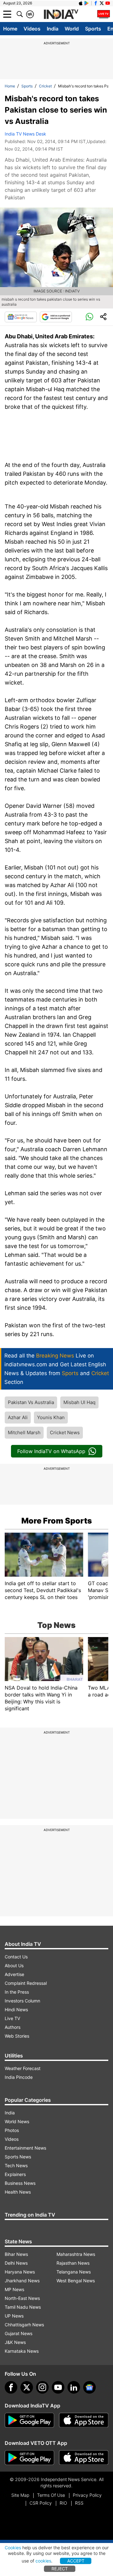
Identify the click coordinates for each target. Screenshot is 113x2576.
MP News (14, 2289)
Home (10, 29)
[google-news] (89, 2387)
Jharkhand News (22, 2281)
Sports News (18, 2157)
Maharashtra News (76, 2254)
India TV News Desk (25, 134)
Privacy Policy (87, 2495)
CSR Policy (41, 2503)
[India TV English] (61, 14)
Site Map (20, 2495)
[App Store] (84, 2420)
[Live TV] (104, 14)
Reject (60, 2569)
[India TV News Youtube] (108, 3)
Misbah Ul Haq (79, 1402)
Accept (76, 2561)
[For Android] (30, 2458)
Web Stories (17, 2036)
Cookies (13, 2548)
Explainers (15, 2174)
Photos (12, 2130)
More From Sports (57, 1521)
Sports (93, 29)
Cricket (45, 86)
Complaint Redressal (26, 1983)
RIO (63, 2503)
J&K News (15, 2342)
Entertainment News (25, 2148)
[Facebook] (11, 2387)
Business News (20, 2183)
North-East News (22, 2298)
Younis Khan (51, 1417)
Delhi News (16, 2263)
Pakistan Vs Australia (31, 1402)
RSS (79, 2503)
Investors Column (22, 2001)
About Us (14, 1965)
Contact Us (16, 1957)
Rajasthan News (73, 2263)
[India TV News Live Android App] (30, 2420)
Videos (32, 29)
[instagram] (42, 2387)
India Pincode (19, 2077)
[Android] (87, 3)
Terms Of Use (51, 2495)
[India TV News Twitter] (102, 3)
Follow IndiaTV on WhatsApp (51, 1451)
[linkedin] (74, 2387)
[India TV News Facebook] (96, 3)
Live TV (12, 2018)
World (72, 29)
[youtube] (58, 2387)
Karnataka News (22, 2351)
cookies (43, 2561)
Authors (13, 2027)
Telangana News (74, 2272)
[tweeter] (27, 2387)
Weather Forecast (23, 2068)
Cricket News (65, 1432)
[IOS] (81, 3)
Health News (18, 2192)
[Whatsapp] (89, 317)
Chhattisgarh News (24, 2325)
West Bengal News (76, 2281)
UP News (14, 2316)
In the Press (17, 1992)
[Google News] (21, 317)
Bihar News (16, 2254)
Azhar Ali (18, 1417)
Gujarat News (19, 2333)
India (53, 29)
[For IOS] (84, 2458)
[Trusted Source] (56, 317)
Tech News (16, 2165)
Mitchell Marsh (24, 1432)
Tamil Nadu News (23, 2307)
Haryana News (20, 2272)
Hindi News (16, 2010)
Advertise (14, 1974)
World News (17, 2121)
